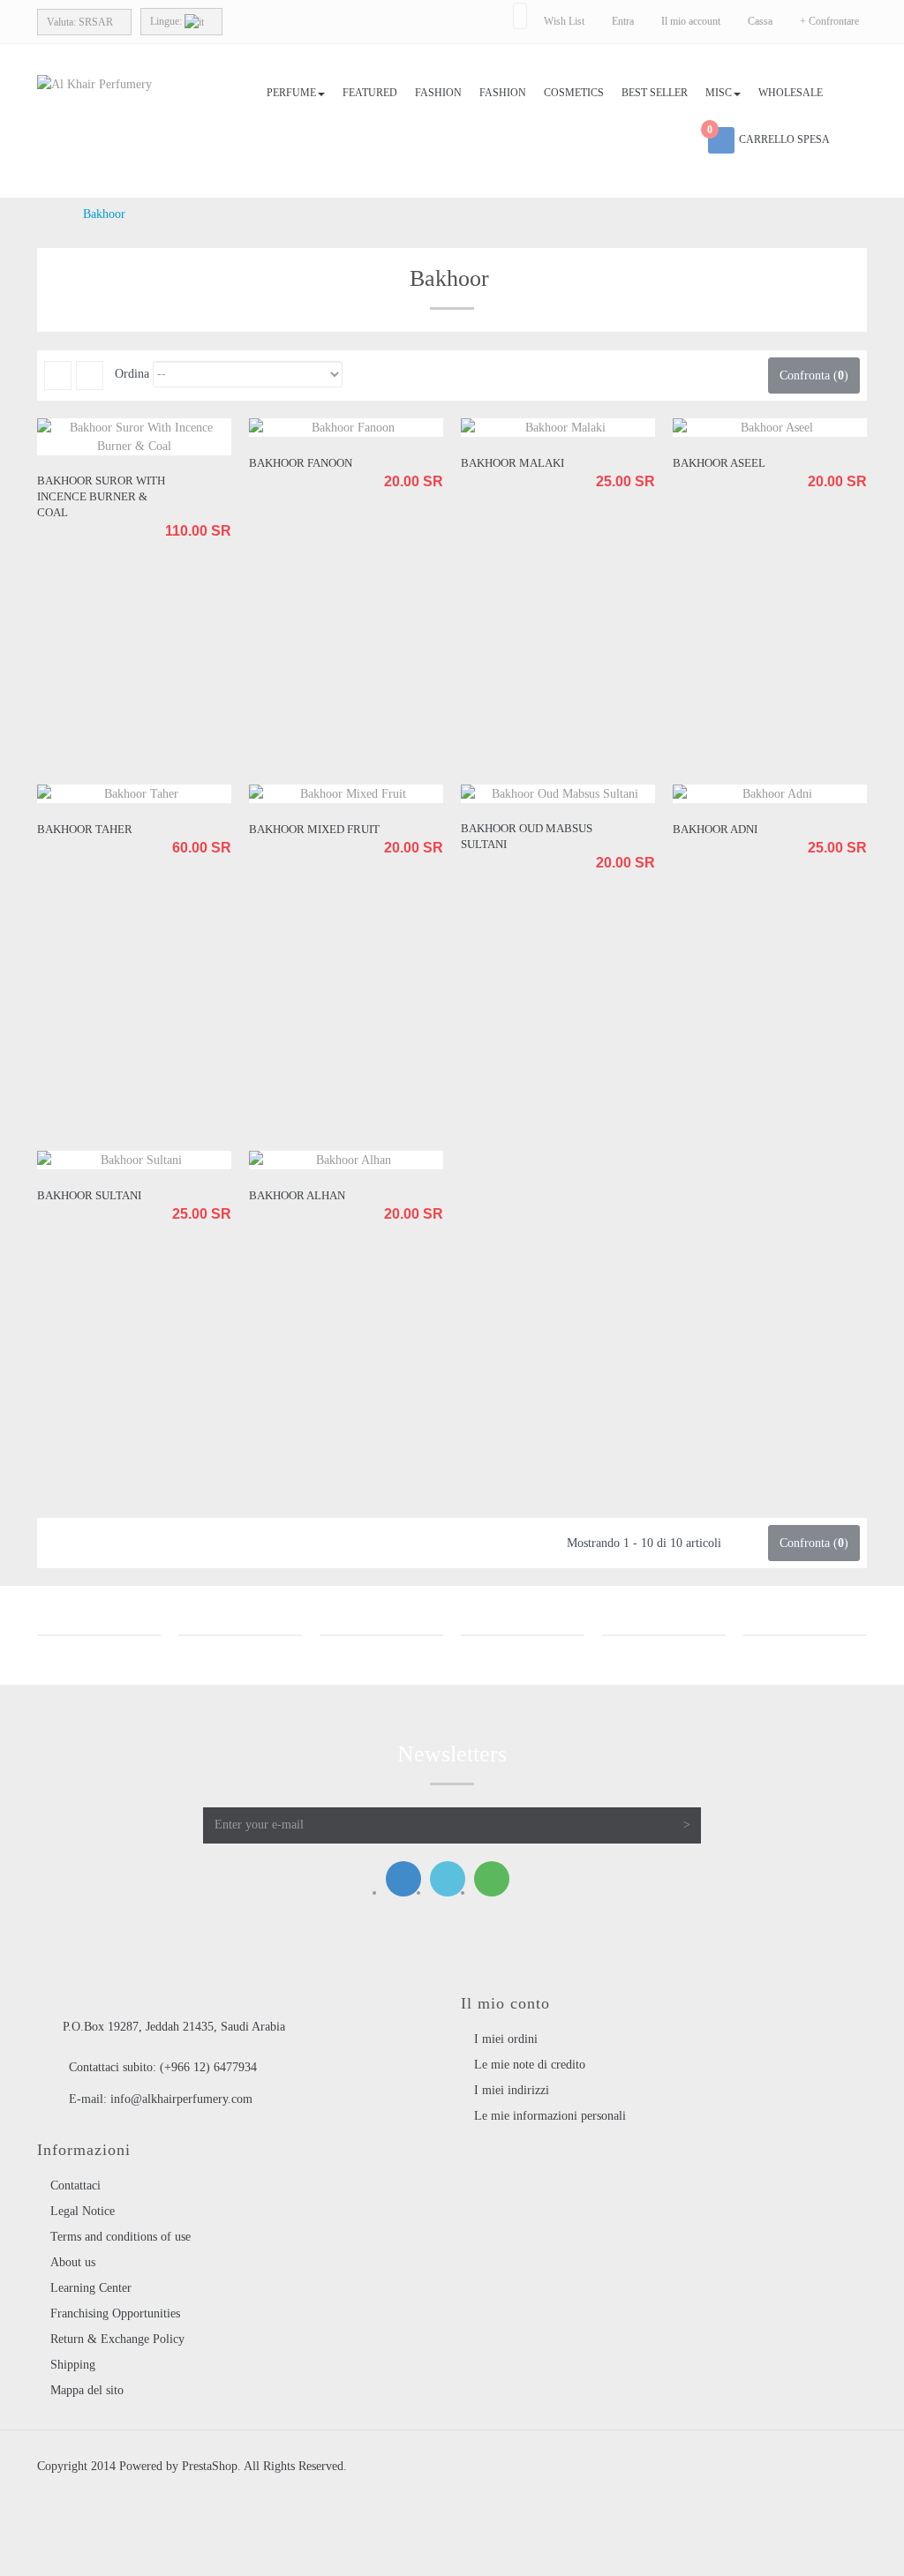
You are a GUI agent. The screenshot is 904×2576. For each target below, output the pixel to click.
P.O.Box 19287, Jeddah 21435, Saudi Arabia (174, 2027)
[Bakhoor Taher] (134, 794)
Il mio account (691, 21)
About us (73, 2262)
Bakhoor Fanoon (301, 463)
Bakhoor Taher (85, 829)
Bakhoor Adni (715, 829)
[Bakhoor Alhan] (346, 1160)
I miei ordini (506, 2039)
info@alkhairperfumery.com (181, 2099)
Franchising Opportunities (115, 2313)
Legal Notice (83, 2211)
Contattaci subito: (163, 2067)
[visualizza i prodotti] (99, 1635)
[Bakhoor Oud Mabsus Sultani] (558, 794)
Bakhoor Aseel (719, 463)
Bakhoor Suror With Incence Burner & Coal (101, 496)
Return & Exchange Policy (117, 2339)
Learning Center (91, 2288)
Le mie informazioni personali (550, 2116)
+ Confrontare (829, 21)
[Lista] (90, 376)
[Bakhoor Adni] (770, 794)
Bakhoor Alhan (297, 1195)
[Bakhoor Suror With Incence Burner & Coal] (134, 437)
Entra (624, 21)
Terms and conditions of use (121, 2237)
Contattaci (75, 2185)
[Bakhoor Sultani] (134, 1160)
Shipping (73, 2365)
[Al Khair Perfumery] (134, 106)
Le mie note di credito (530, 2065)
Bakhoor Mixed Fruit (314, 829)
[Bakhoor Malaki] (558, 428)
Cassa (760, 21)
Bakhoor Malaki (512, 463)
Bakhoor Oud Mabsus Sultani (527, 836)
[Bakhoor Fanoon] (346, 428)
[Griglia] (58, 376)
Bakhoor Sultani (89, 1195)
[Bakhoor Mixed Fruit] (346, 794)
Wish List (564, 21)
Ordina (132, 374)
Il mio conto (505, 2003)
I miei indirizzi (512, 2090)
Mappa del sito (87, 2390)
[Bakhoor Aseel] (770, 428)
